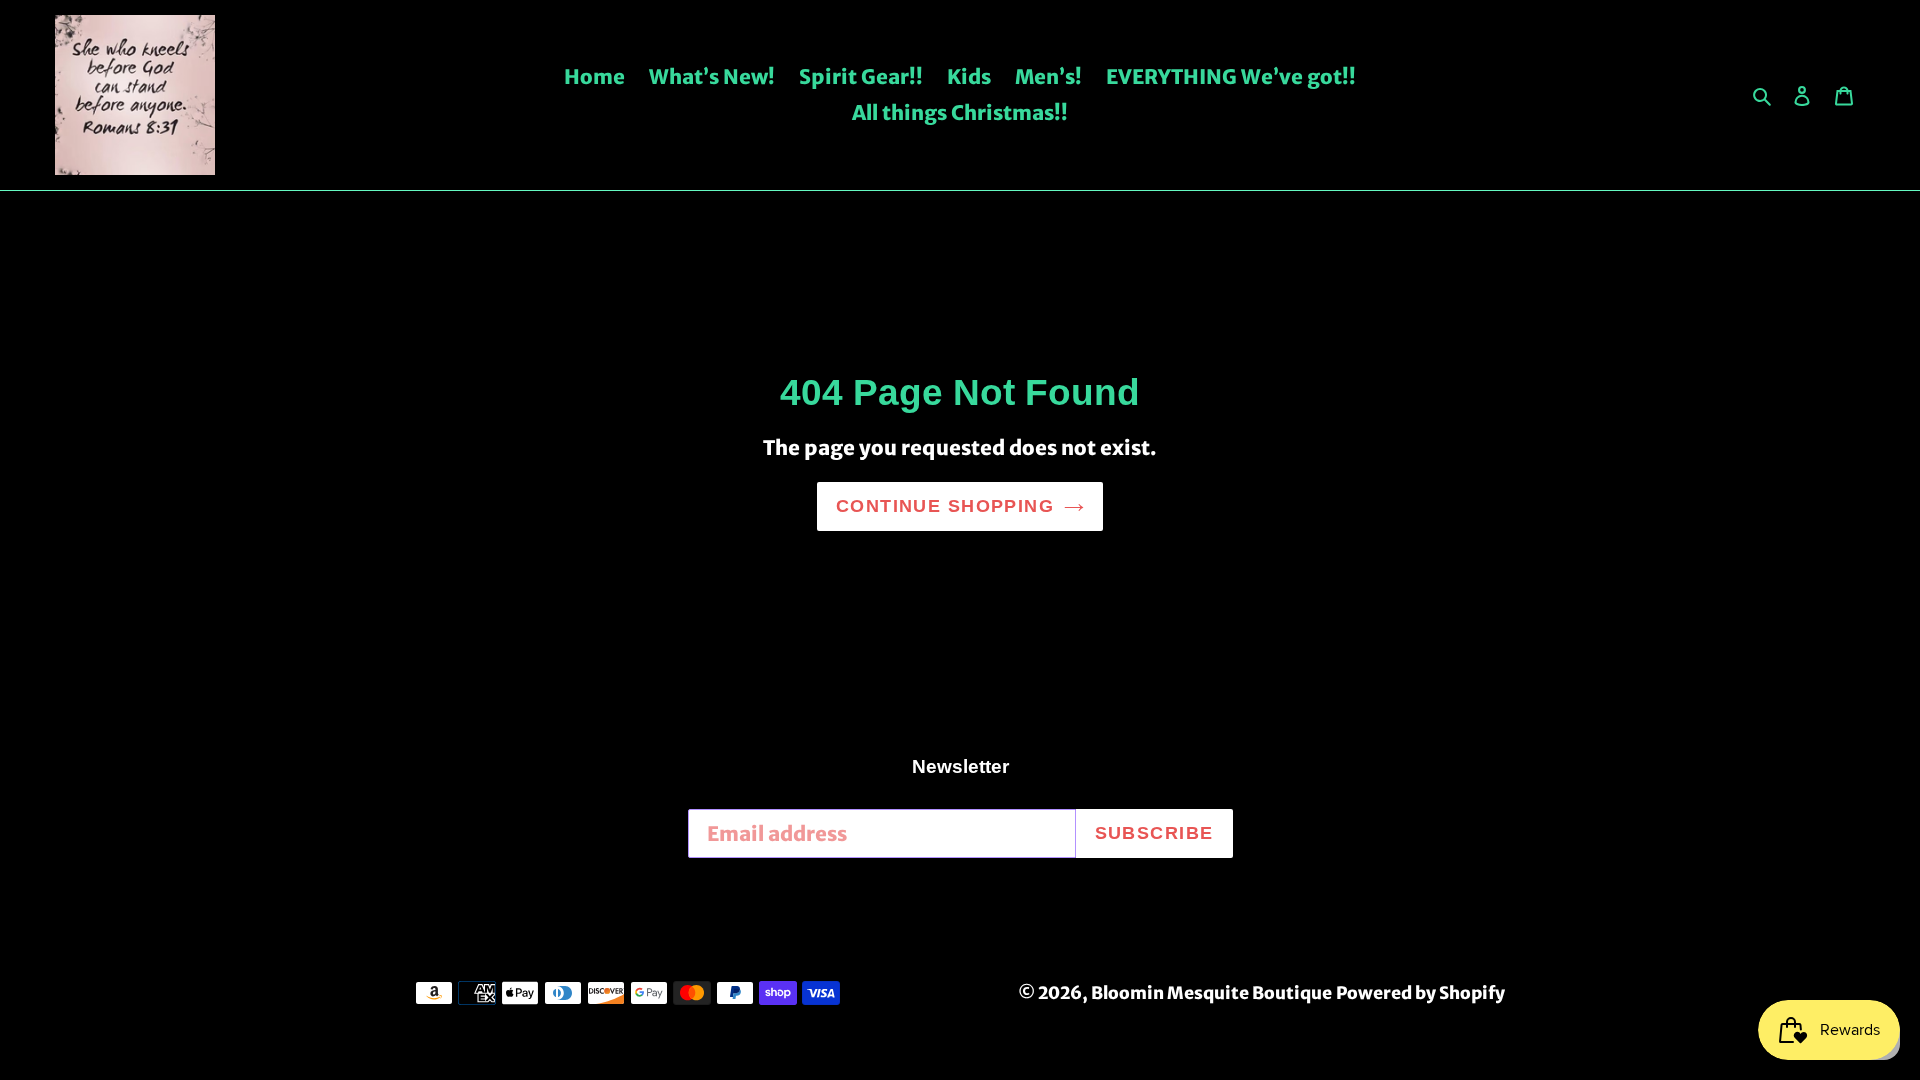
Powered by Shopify (1420, 993)
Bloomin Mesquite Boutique (1211, 993)
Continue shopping (945, 506)
